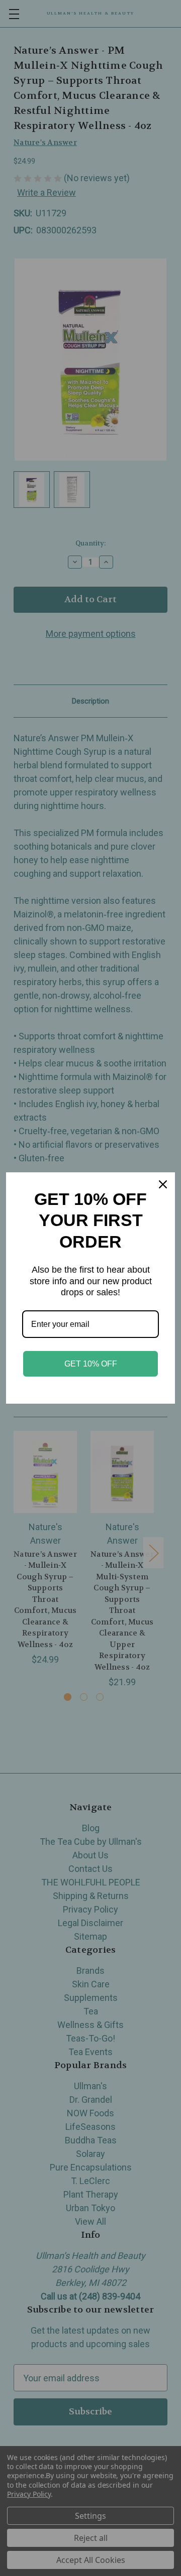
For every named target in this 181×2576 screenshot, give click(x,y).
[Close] (163, 1184)
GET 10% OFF (91, 1364)
